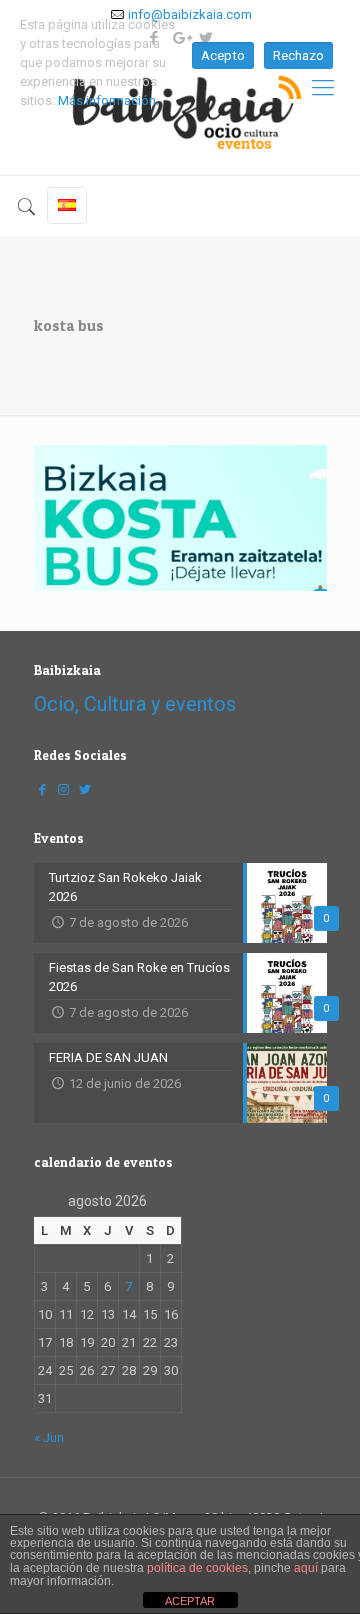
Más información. (108, 100)
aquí (306, 1568)
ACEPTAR (190, 1601)
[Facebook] (43, 789)
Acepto (223, 55)
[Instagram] (64, 789)
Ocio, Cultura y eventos (135, 704)
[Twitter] (85, 789)
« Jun (49, 1437)
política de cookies (197, 1568)
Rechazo (298, 55)
